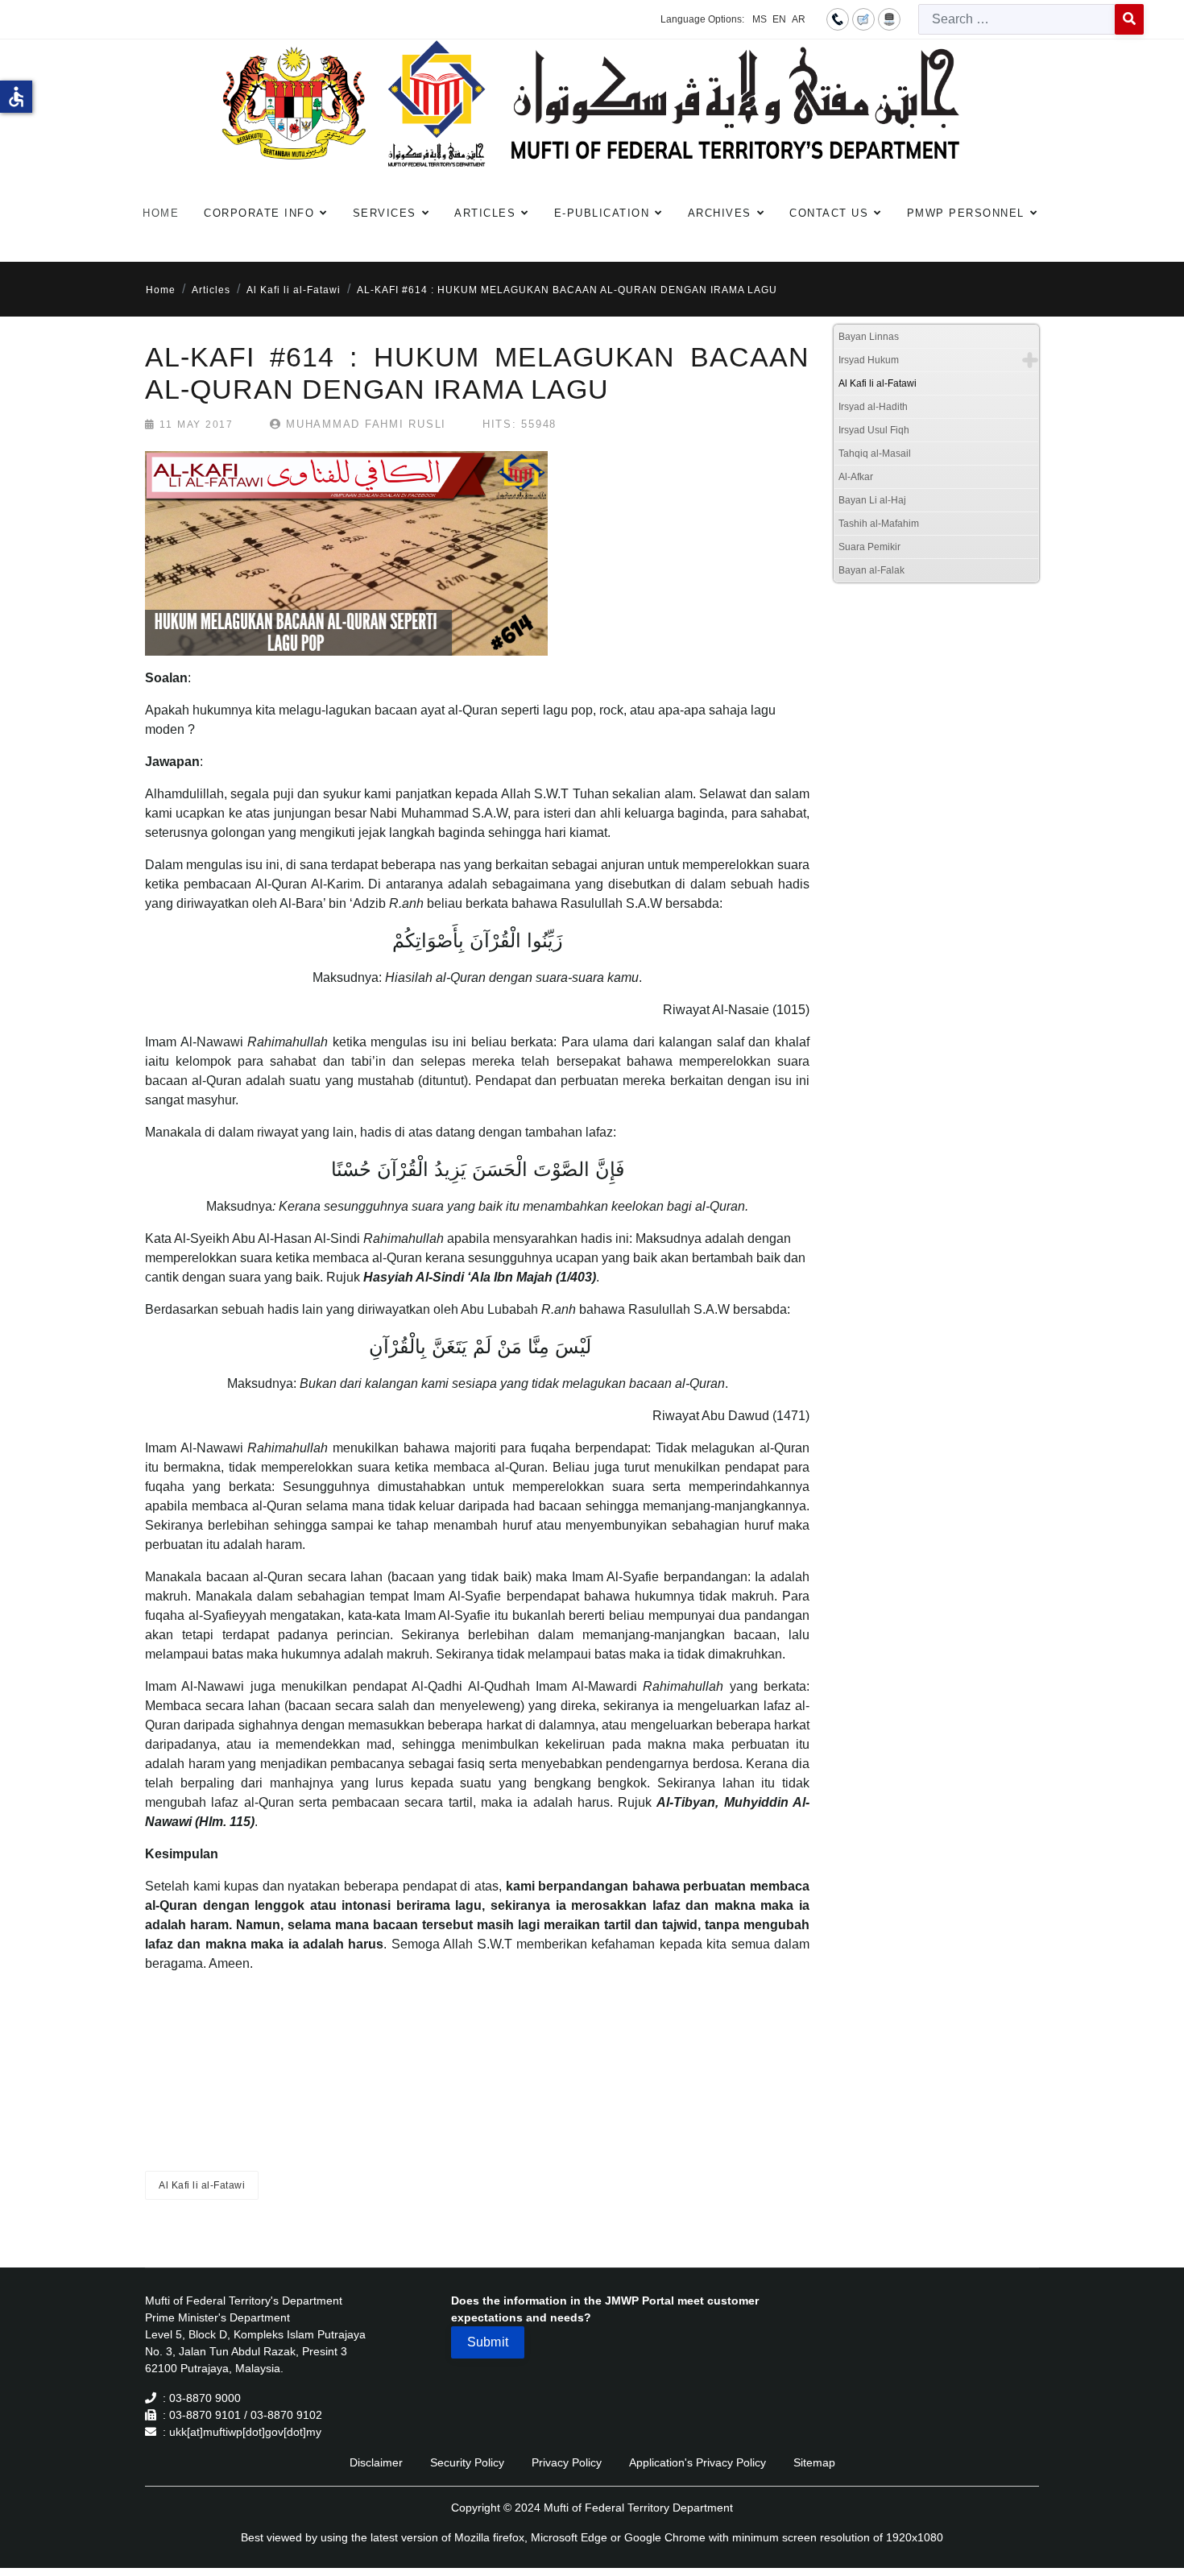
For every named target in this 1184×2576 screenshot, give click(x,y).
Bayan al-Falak (871, 570)
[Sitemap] (889, 19)
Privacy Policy (567, 2462)
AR (799, 19)
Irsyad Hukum (869, 360)
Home (161, 213)
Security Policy (467, 2462)
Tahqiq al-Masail (875, 453)
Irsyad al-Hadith (873, 407)
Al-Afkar (856, 477)
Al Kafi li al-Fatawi (202, 2185)
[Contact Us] (838, 19)
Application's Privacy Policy (698, 2462)
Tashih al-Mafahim (879, 524)
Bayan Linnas (869, 337)
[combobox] (1017, 19)
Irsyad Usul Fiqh (874, 430)
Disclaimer (376, 2462)
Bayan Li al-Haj (872, 500)
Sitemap (814, 2462)
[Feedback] (863, 19)
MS (760, 19)
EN (779, 19)
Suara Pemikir (869, 547)
